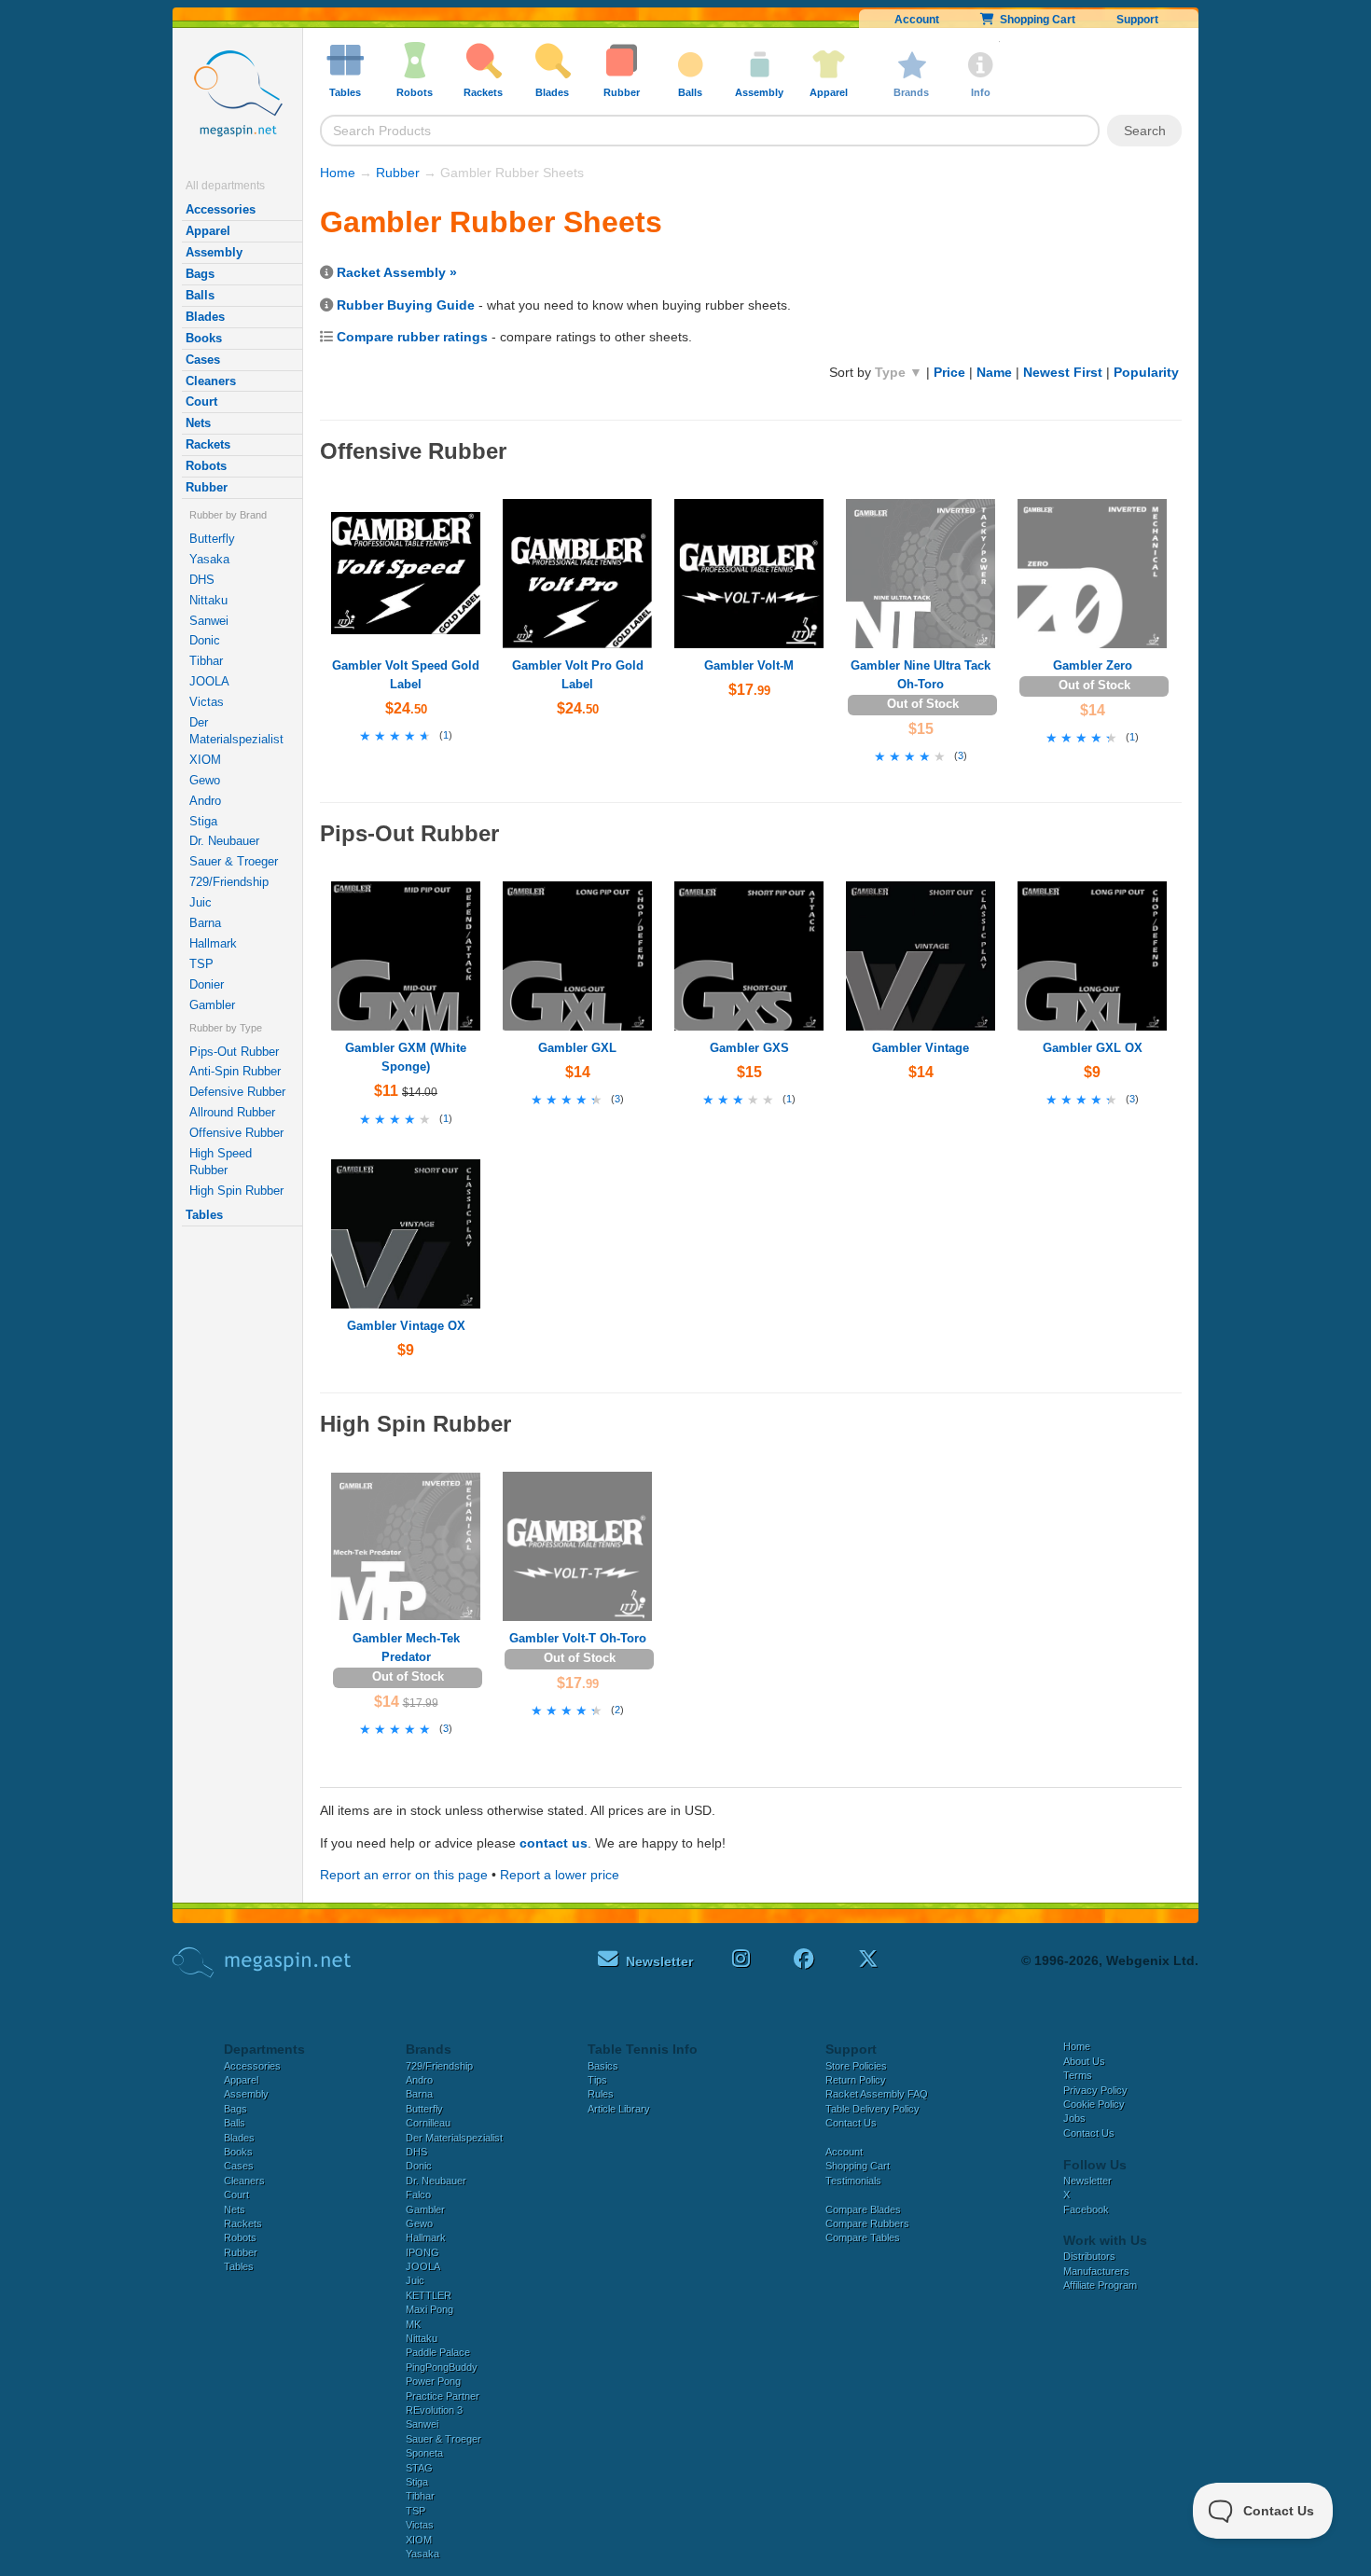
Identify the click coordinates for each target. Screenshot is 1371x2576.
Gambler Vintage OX (406, 1326)
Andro (205, 801)
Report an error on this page (404, 1875)
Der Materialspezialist (236, 731)
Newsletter (1087, 2181)
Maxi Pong (429, 2309)
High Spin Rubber (236, 1191)
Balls (200, 295)
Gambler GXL (577, 1048)
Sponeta (424, 2453)
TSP (201, 964)
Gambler (212, 1005)
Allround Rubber (232, 1112)
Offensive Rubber (236, 1133)
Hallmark (213, 943)
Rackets (208, 444)
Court (201, 402)
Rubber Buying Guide (406, 305)
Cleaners (211, 381)
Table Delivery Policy (872, 2109)
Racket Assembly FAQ (877, 2094)
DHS (202, 580)
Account (917, 20)
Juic (201, 902)
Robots (206, 466)
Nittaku (208, 600)
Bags (200, 274)
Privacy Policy (1095, 2090)
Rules (601, 2094)
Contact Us (851, 2123)
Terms (1078, 2075)
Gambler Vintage (921, 1048)
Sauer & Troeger (234, 861)
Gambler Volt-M (749, 665)
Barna (205, 923)
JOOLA (209, 681)
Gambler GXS (749, 1048)
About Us (1084, 2061)
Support (1137, 20)
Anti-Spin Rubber (235, 1071)
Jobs (1074, 2118)
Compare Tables (863, 2237)
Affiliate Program (1100, 2285)
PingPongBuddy (442, 2367)
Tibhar (206, 661)
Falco (418, 2195)
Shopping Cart (1035, 20)
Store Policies (856, 2066)
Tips (597, 2080)
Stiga (203, 821)
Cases (203, 360)
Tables (204, 1215)
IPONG (422, 2252)
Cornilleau (428, 2123)
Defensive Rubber (237, 1092)
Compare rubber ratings (412, 337)
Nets (198, 423)
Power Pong (433, 2381)
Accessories (221, 209)
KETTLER (429, 2295)
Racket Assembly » (397, 272)
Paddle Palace (438, 2352)
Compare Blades (863, 2209)
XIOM (205, 760)
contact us (554, 1843)
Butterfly (212, 539)
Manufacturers (1096, 2271)
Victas (207, 702)
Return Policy (856, 2080)
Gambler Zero (1093, 665)
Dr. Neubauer (224, 841)
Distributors (1089, 2256)
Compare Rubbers (867, 2223)
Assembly (214, 252)
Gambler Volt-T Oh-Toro (578, 1638)
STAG (419, 2468)
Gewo (205, 780)
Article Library (619, 2109)
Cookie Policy (1094, 2104)
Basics (603, 2066)
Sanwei (209, 621)
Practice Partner (443, 2396)
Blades (205, 317)
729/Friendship (229, 882)
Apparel (208, 231)
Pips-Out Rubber (234, 1052)
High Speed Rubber (221, 1162)
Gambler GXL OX (1093, 1048)
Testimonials (853, 2181)
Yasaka (209, 559)
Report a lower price (560, 1875)
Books (204, 338)
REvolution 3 (434, 2410)
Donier (207, 984)
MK (413, 2324)
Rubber (207, 487)
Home (338, 173)
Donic (205, 640)
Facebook (1086, 2209)
